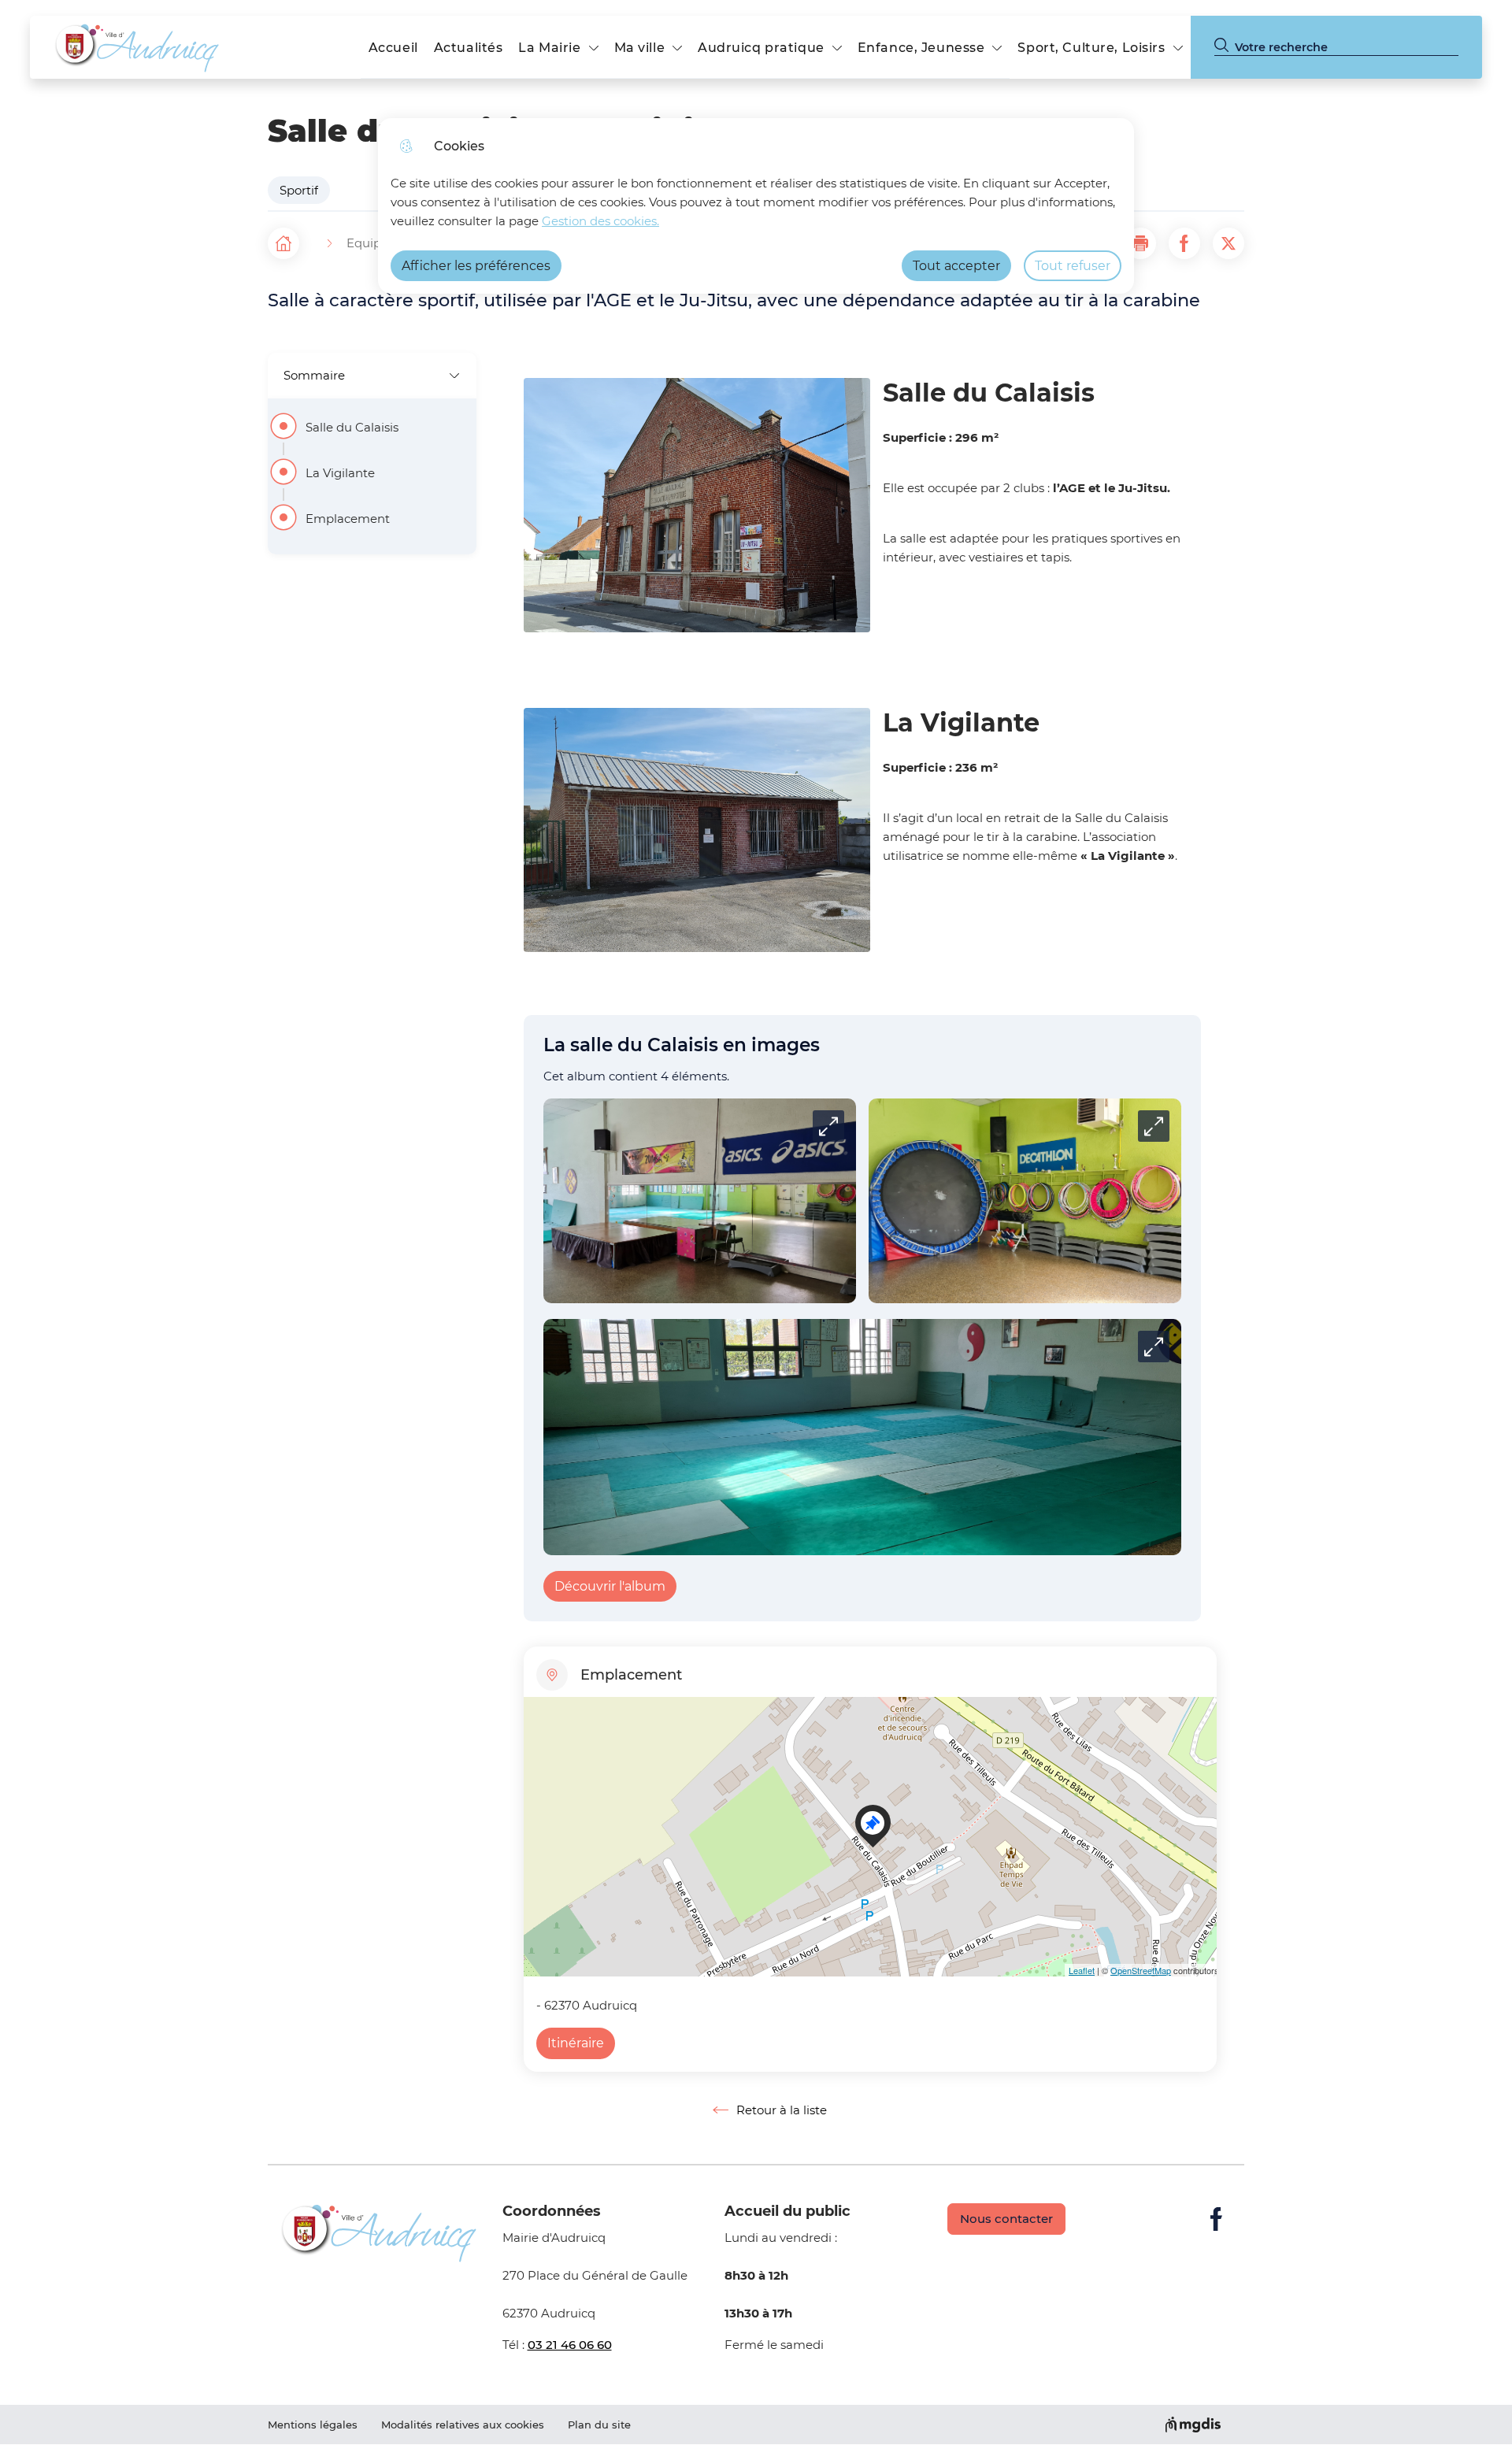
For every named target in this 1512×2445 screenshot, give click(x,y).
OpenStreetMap (1141, 1970)
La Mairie (549, 48)
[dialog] (756, 206)
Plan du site (599, 2425)
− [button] (539, 1741)
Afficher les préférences (476, 266)
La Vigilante (340, 473)
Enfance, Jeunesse (921, 48)
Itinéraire (576, 2043)
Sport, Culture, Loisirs (1091, 48)
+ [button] (539, 1718)
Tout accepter (956, 266)
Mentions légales (313, 2425)
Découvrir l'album (610, 1586)
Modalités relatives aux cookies (463, 2425)
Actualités (469, 48)
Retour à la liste (770, 2110)
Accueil (393, 48)
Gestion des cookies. (600, 221)
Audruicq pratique (761, 48)
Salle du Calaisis (352, 428)
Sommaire (314, 375)
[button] (1140, 243)
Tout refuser (1073, 266)
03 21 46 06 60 (570, 2345)
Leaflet (1082, 1970)
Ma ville (640, 48)
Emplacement (348, 519)
